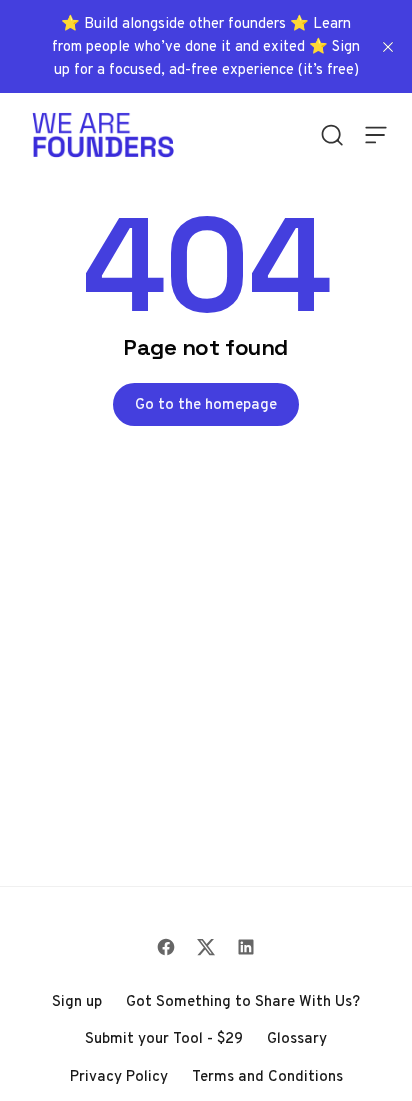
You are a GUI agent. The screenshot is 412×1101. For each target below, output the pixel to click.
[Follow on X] (206, 947)
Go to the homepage (206, 404)
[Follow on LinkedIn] (246, 947)
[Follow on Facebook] (166, 947)
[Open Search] (332, 135)
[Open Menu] (376, 135)
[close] (388, 47)
